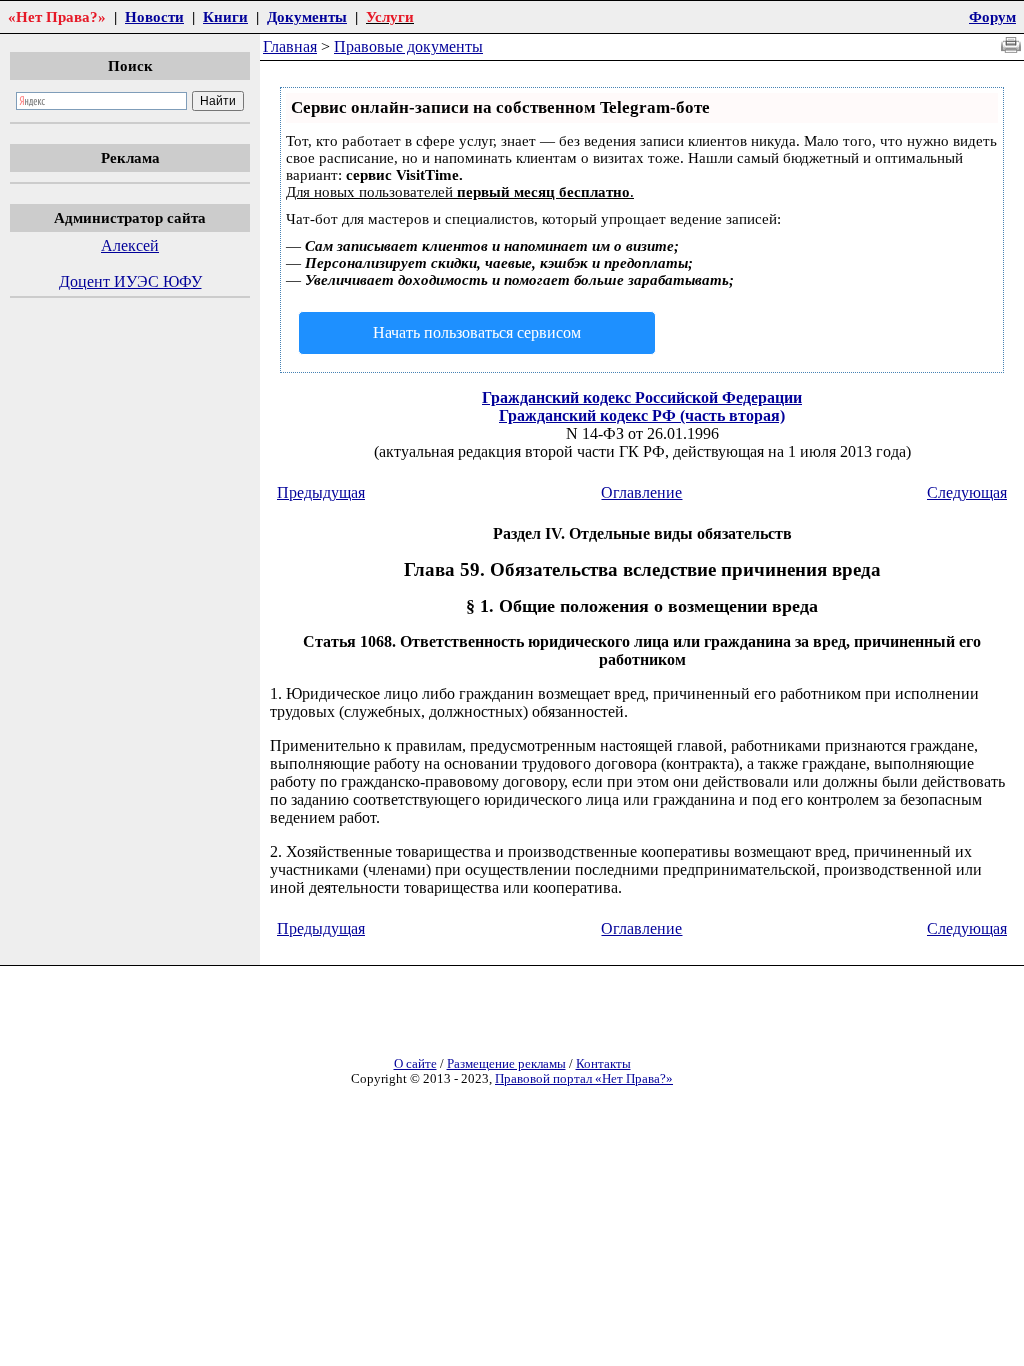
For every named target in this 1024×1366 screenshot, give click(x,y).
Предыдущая (321, 492)
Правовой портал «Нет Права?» (584, 1079)
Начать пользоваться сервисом (477, 332)
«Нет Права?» (57, 16)
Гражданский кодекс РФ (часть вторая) (642, 415)
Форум (992, 16)
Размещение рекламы (506, 1064)
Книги (225, 16)
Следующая (967, 492)
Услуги (390, 16)
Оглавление (641, 492)
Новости (154, 16)
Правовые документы (408, 46)
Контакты (603, 1064)
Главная (290, 46)
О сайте (415, 1064)
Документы (307, 16)
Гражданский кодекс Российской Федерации (642, 397)
